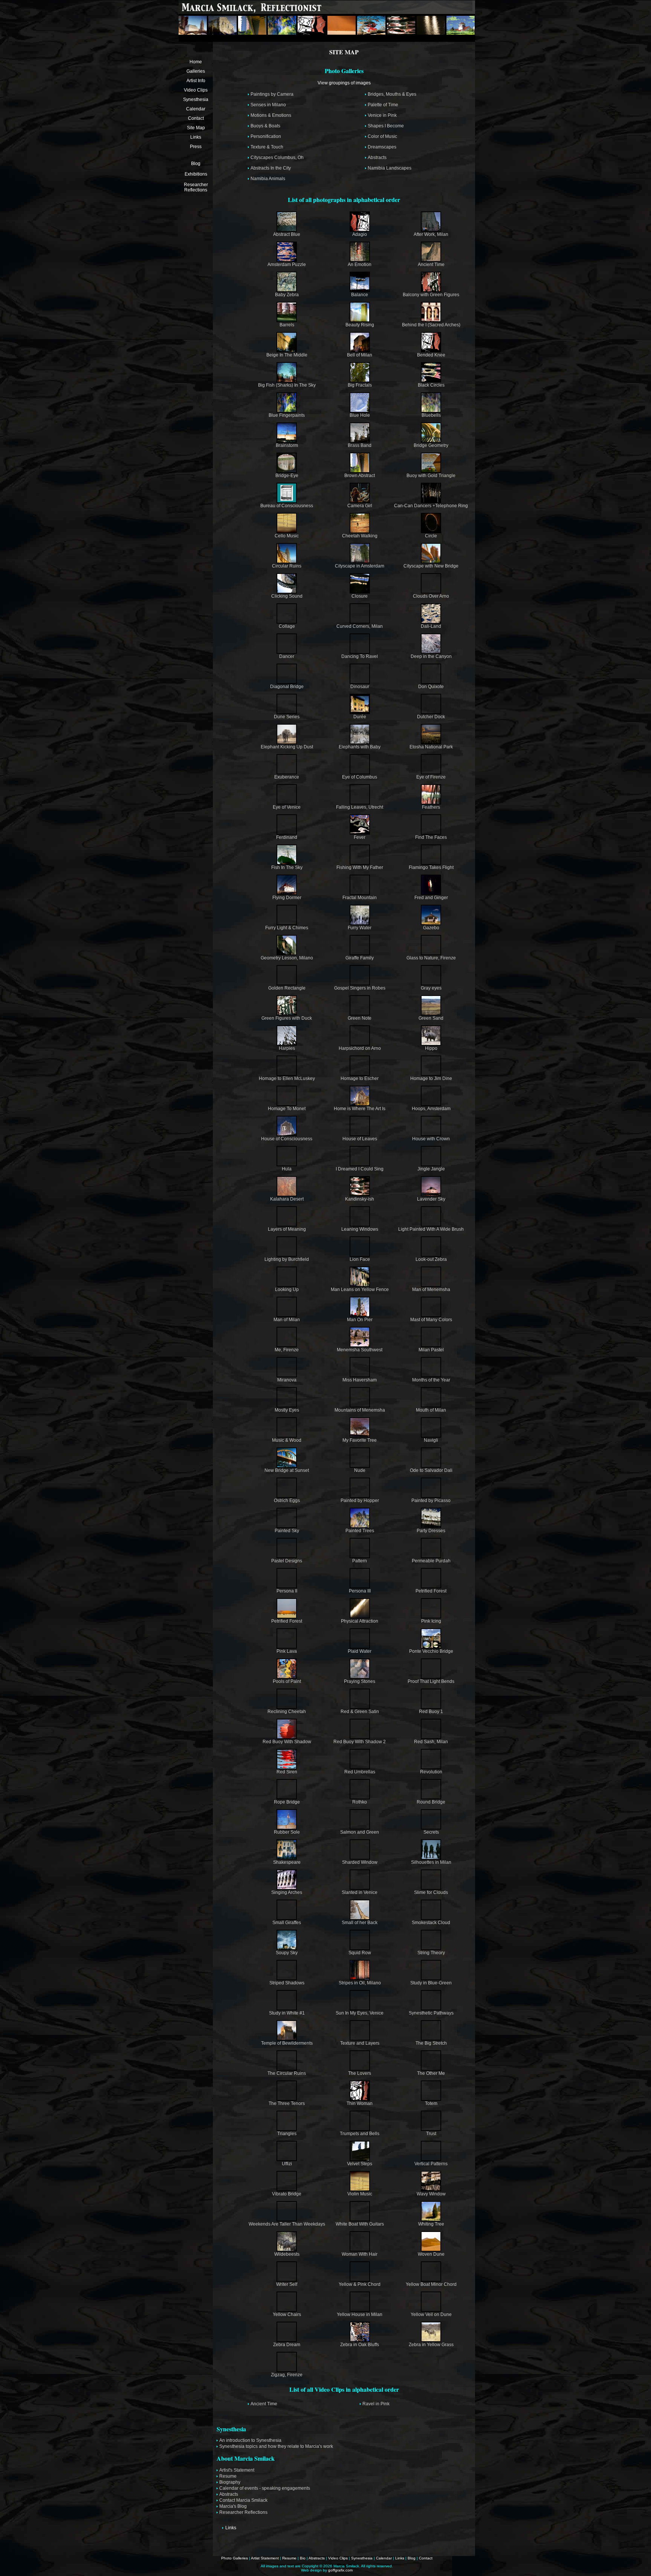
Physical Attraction (360, 1621)
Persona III (360, 1591)
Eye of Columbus (360, 777)
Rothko (360, 1802)
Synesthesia (196, 99)
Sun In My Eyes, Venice (360, 2013)
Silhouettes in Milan (431, 1862)
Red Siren (287, 1772)
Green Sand (431, 1018)
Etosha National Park (431, 747)
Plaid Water (360, 1651)
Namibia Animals (268, 179)
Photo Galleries (235, 2558)
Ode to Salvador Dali (431, 1470)
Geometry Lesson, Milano (287, 958)
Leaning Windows (360, 1229)
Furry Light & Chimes (287, 928)
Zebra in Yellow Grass (431, 2345)
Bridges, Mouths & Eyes (392, 94)
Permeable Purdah (431, 1561)
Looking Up (287, 1290)
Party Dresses (431, 1531)
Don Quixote (431, 687)
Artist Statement (265, 2558)
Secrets (431, 1832)
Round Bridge (431, 1802)
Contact (196, 118)
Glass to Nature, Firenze (431, 958)
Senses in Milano (268, 105)
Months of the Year (431, 1380)
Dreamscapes (382, 147)
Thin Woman (360, 2103)
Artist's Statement (237, 2470)
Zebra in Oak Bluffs (360, 2345)
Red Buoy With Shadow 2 (360, 1742)
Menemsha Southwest (360, 1350)
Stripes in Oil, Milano (360, 1983)
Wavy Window (431, 2194)
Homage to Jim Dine (431, 1078)
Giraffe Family (360, 958)
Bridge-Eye (287, 476)
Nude (360, 1470)
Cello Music (287, 536)
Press (196, 147)
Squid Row (360, 1953)
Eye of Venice (287, 807)
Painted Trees (360, 1531)
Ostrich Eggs (287, 1501)
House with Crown (431, 1139)
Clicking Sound (287, 596)
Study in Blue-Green (431, 1983)
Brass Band (360, 445)
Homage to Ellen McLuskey (287, 1078)
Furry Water (360, 928)
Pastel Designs (287, 1561)
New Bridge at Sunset (287, 1470)
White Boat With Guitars (360, 2224)
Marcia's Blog (233, 2506)
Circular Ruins (287, 566)
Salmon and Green (360, 1832)
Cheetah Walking (360, 536)
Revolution (431, 1772)
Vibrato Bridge (287, 2194)
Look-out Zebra (431, 1259)
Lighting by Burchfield (287, 1259)
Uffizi (287, 2164)
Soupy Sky (287, 1953)
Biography (230, 2482)
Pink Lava (287, 1651)
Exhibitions (196, 174)
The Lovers (360, 2073)
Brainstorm (287, 445)
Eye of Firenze (431, 777)
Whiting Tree (431, 2224)
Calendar (196, 109)
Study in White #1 (287, 2013)
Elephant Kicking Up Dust (287, 747)
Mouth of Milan (431, 1410)
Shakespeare (287, 1862)
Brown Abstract (360, 476)
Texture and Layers (360, 2043)
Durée (360, 717)
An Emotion (360, 265)
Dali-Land (431, 626)
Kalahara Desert (287, 1199)
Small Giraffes (287, 1923)
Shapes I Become (386, 126)
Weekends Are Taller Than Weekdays (287, 2224)
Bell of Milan (360, 355)
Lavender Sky (431, 1199)
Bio (303, 2558)
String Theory (431, 1953)
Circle (431, 536)
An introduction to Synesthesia (250, 2440)
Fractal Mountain (360, 898)
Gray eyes (431, 988)
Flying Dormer (287, 898)
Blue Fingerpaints (287, 415)
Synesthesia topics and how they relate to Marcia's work (276, 2446)
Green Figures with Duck (287, 1018)
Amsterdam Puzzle (287, 265)
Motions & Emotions (271, 115)
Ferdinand (287, 837)
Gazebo (431, 928)
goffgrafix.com (340, 2570)
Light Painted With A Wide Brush (431, 1229)
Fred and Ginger (431, 898)
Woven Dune (431, 2254)
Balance (360, 295)
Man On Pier (360, 1320)
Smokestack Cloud (431, 1923)
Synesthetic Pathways (431, 2013)
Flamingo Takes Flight (431, 867)
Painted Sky (287, 1531)
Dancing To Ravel (360, 656)
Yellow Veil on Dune (431, 2314)
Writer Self (287, 2284)
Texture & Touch (267, 147)
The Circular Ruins (287, 2073)
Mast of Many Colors (431, 1320)
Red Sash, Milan (431, 1742)
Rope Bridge (287, 1802)
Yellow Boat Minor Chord (431, 2284)
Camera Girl (360, 506)
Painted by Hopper (360, 1501)
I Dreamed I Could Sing (360, 1169)
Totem (431, 2103)
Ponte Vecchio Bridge (431, 1651)
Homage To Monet (287, 1109)
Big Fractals (360, 385)
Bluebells (431, 415)
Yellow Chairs (287, 2314)
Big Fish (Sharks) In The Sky (287, 385)
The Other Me (431, 2073)
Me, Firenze (287, 1350)
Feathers (431, 807)
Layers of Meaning (287, 1229)
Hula (287, 1169)
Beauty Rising (360, 325)
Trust (431, 2134)
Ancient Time (431, 265)
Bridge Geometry (431, 445)
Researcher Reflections (196, 187)
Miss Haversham (360, 1380)
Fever (360, 837)
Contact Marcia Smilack (243, 2500)
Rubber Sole (287, 1832)
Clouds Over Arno (431, 596)
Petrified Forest (431, 1591)
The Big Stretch (431, 2043)
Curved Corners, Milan (360, 626)
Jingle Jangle (431, 1169)
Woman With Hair (360, 2254)
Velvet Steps (360, 2164)
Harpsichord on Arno (360, 1048)
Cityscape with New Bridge (431, 566)
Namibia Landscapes (390, 168)
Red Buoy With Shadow (287, 1742)
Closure (360, 596)
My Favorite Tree (360, 1440)
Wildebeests (287, 2254)
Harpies (287, 1048)
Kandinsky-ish (360, 1199)
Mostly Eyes (287, 1410)
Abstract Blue (287, 234)
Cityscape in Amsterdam (360, 566)
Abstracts (377, 158)
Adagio (360, 234)
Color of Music (382, 136)
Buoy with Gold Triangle (431, 476)
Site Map (196, 128)
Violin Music (360, 2194)
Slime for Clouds (431, 1892)
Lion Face (360, 1259)
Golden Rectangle (287, 988)
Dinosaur (360, 687)
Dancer (287, 656)
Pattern (360, 1561)
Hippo (431, 1048)
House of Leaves (360, 1139)
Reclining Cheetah (287, 1712)
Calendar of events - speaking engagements (265, 2488)
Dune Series (287, 717)
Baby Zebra (287, 295)
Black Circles (431, 385)
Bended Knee (431, 355)
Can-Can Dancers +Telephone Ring (431, 506)
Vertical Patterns (431, 2164)
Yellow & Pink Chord (360, 2284)
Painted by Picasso (431, 1501)
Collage (287, 626)
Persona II (287, 1591)
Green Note (360, 1018)
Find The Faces (431, 837)
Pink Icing (431, 1621)
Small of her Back (360, 1923)
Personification (266, 136)
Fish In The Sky (287, 867)
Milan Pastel (431, 1350)
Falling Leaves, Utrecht (360, 807)
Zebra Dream (287, 2345)
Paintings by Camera (272, 94)
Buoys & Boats (265, 126)
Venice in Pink (382, 115)
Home (196, 62)
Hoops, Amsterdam (431, 1109)
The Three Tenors (287, 2103)
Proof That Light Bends (431, 1681)
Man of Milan (287, 1320)
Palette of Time (383, 105)
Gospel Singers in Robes (360, 988)
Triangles (287, 2134)
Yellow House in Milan (360, 2314)
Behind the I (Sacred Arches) (431, 325)
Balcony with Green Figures (431, 295)
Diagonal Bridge (287, 687)
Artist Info (196, 81)
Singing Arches (287, 1892)
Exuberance (287, 777)
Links (196, 137)
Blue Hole (360, 415)
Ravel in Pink (376, 2404)
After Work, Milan (431, 234)
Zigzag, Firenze (287, 2375)
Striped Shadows (287, 1983)
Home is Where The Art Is (360, 1109)
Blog (196, 164)
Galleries (196, 71)
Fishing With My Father (360, 867)
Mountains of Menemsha (360, 1410)
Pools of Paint (287, 1681)
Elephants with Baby (360, 747)
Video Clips (196, 90)
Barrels (287, 325)
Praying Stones (360, 1681)
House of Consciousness (287, 1139)
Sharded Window (360, 1862)
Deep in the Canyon (431, 656)
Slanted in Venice (360, 1892)
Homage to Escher (360, 1078)
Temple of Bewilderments (287, 2043)
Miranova (287, 1380)
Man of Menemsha (431, 1290)
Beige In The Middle (287, 355)
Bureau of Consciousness (287, 506)
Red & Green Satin (360, 1712)
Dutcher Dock (431, 717)
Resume (228, 2476)
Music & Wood (287, 1440)
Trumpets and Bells (360, 2134)
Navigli (431, 1440)
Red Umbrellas (360, 1772)
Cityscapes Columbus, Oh (277, 158)
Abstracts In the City (271, 168)
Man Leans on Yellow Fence (360, 1290)
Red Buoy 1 (431, 1712)
